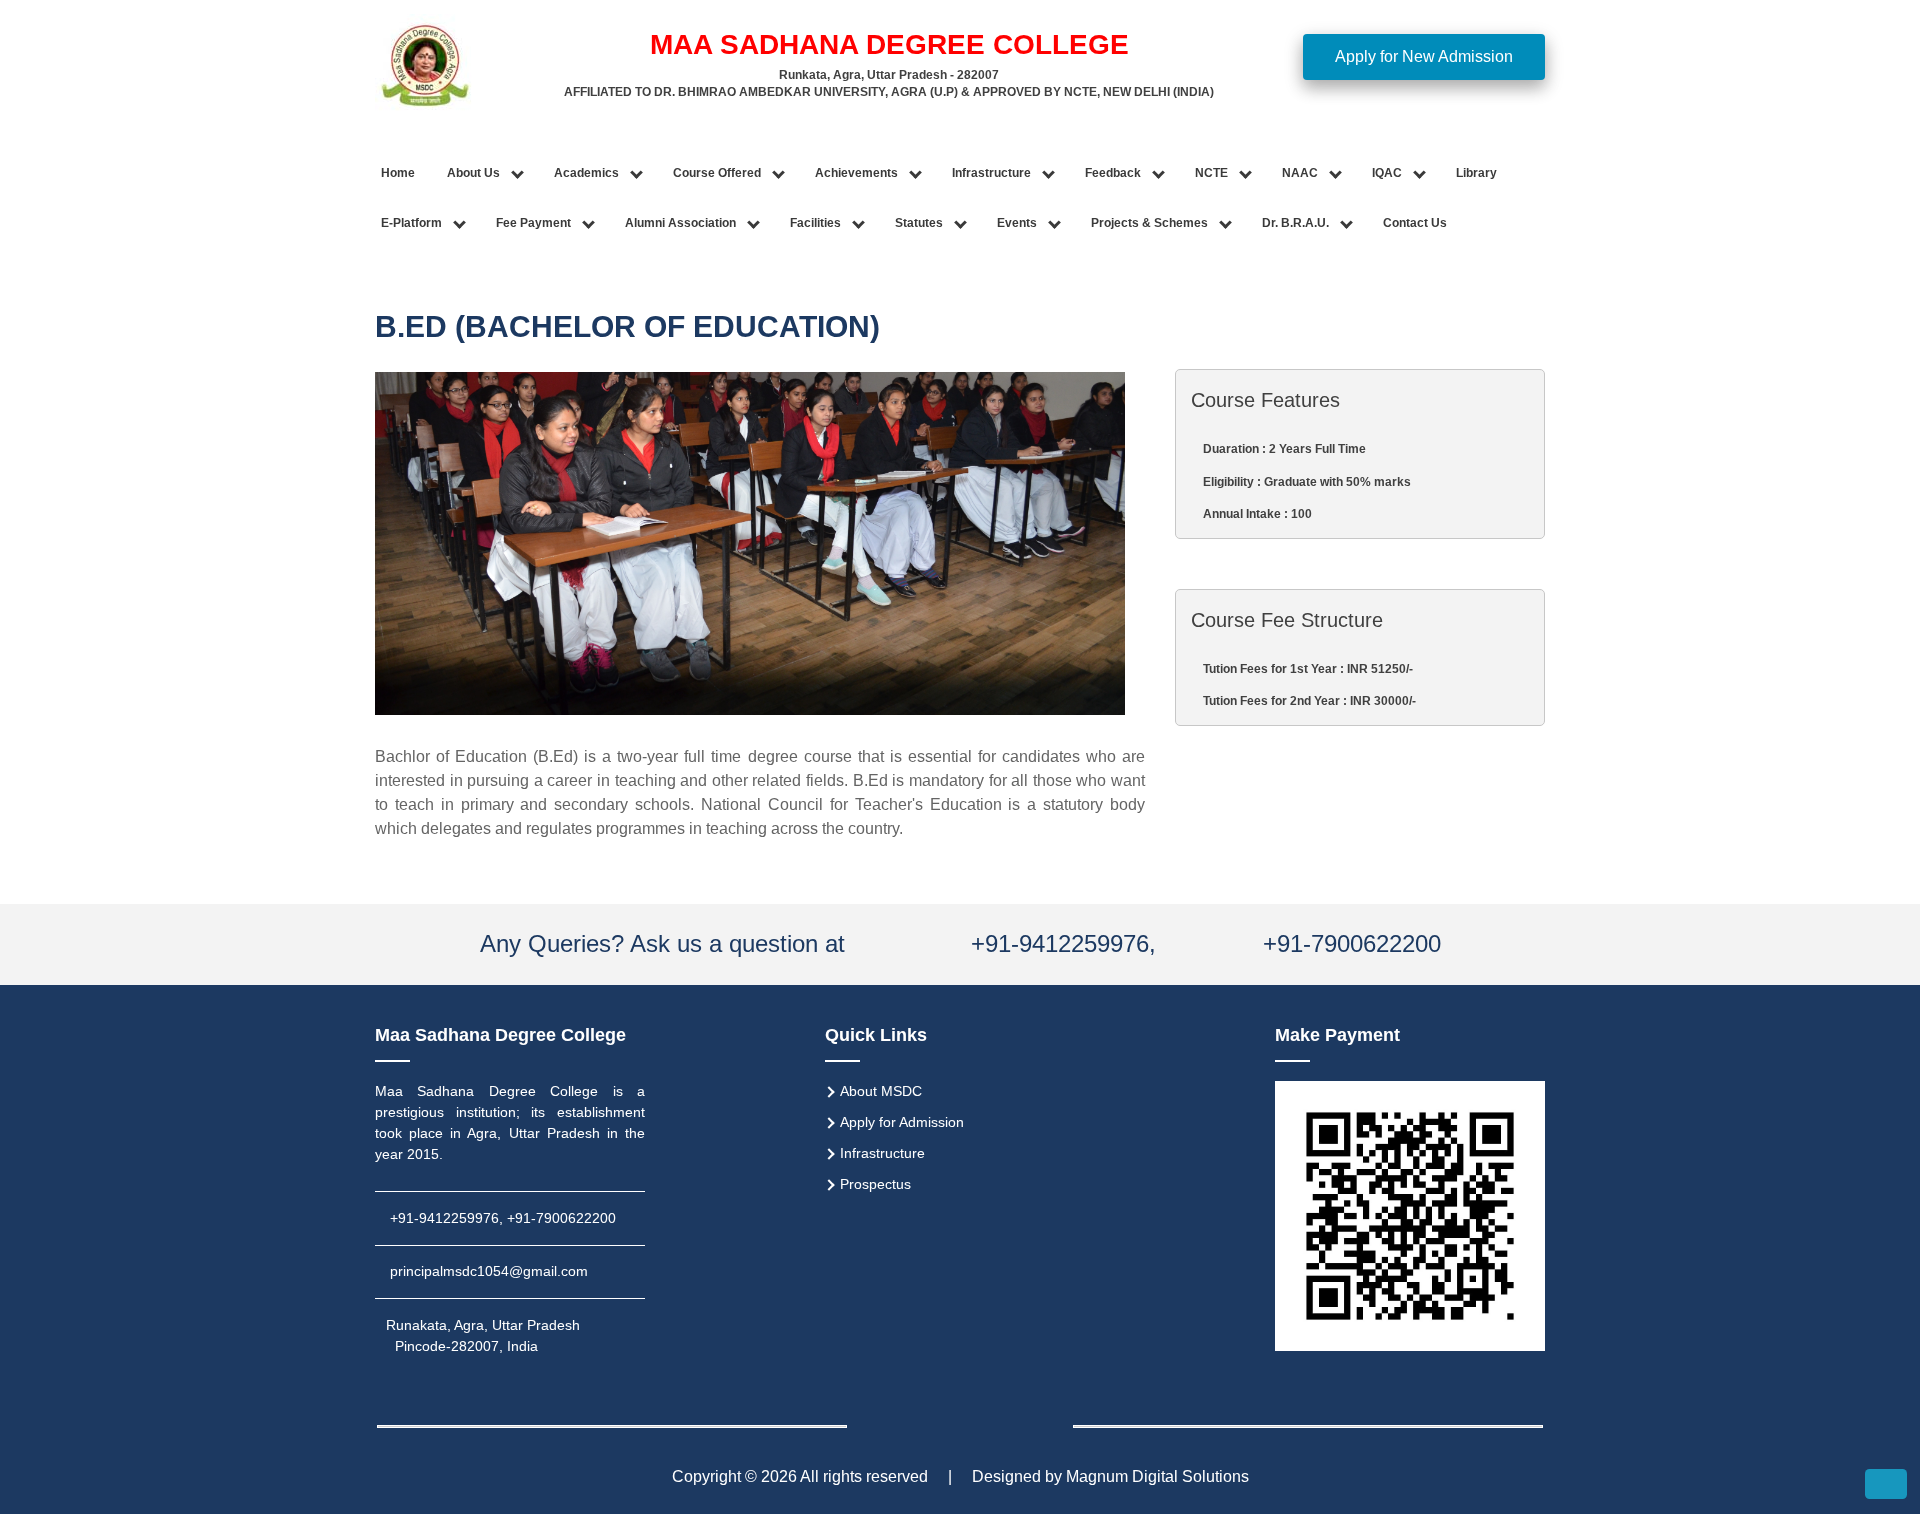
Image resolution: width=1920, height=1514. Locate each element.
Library (1476, 173)
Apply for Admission (902, 1122)
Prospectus (875, 1184)
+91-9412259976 (1056, 943)
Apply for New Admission (1424, 56)
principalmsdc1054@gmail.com (489, 1271)
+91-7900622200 (1352, 943)
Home (398, 173)
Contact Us (1415, 223)
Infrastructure (882, 1153)
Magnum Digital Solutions (1157, 1476)
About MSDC (881, 1091)
